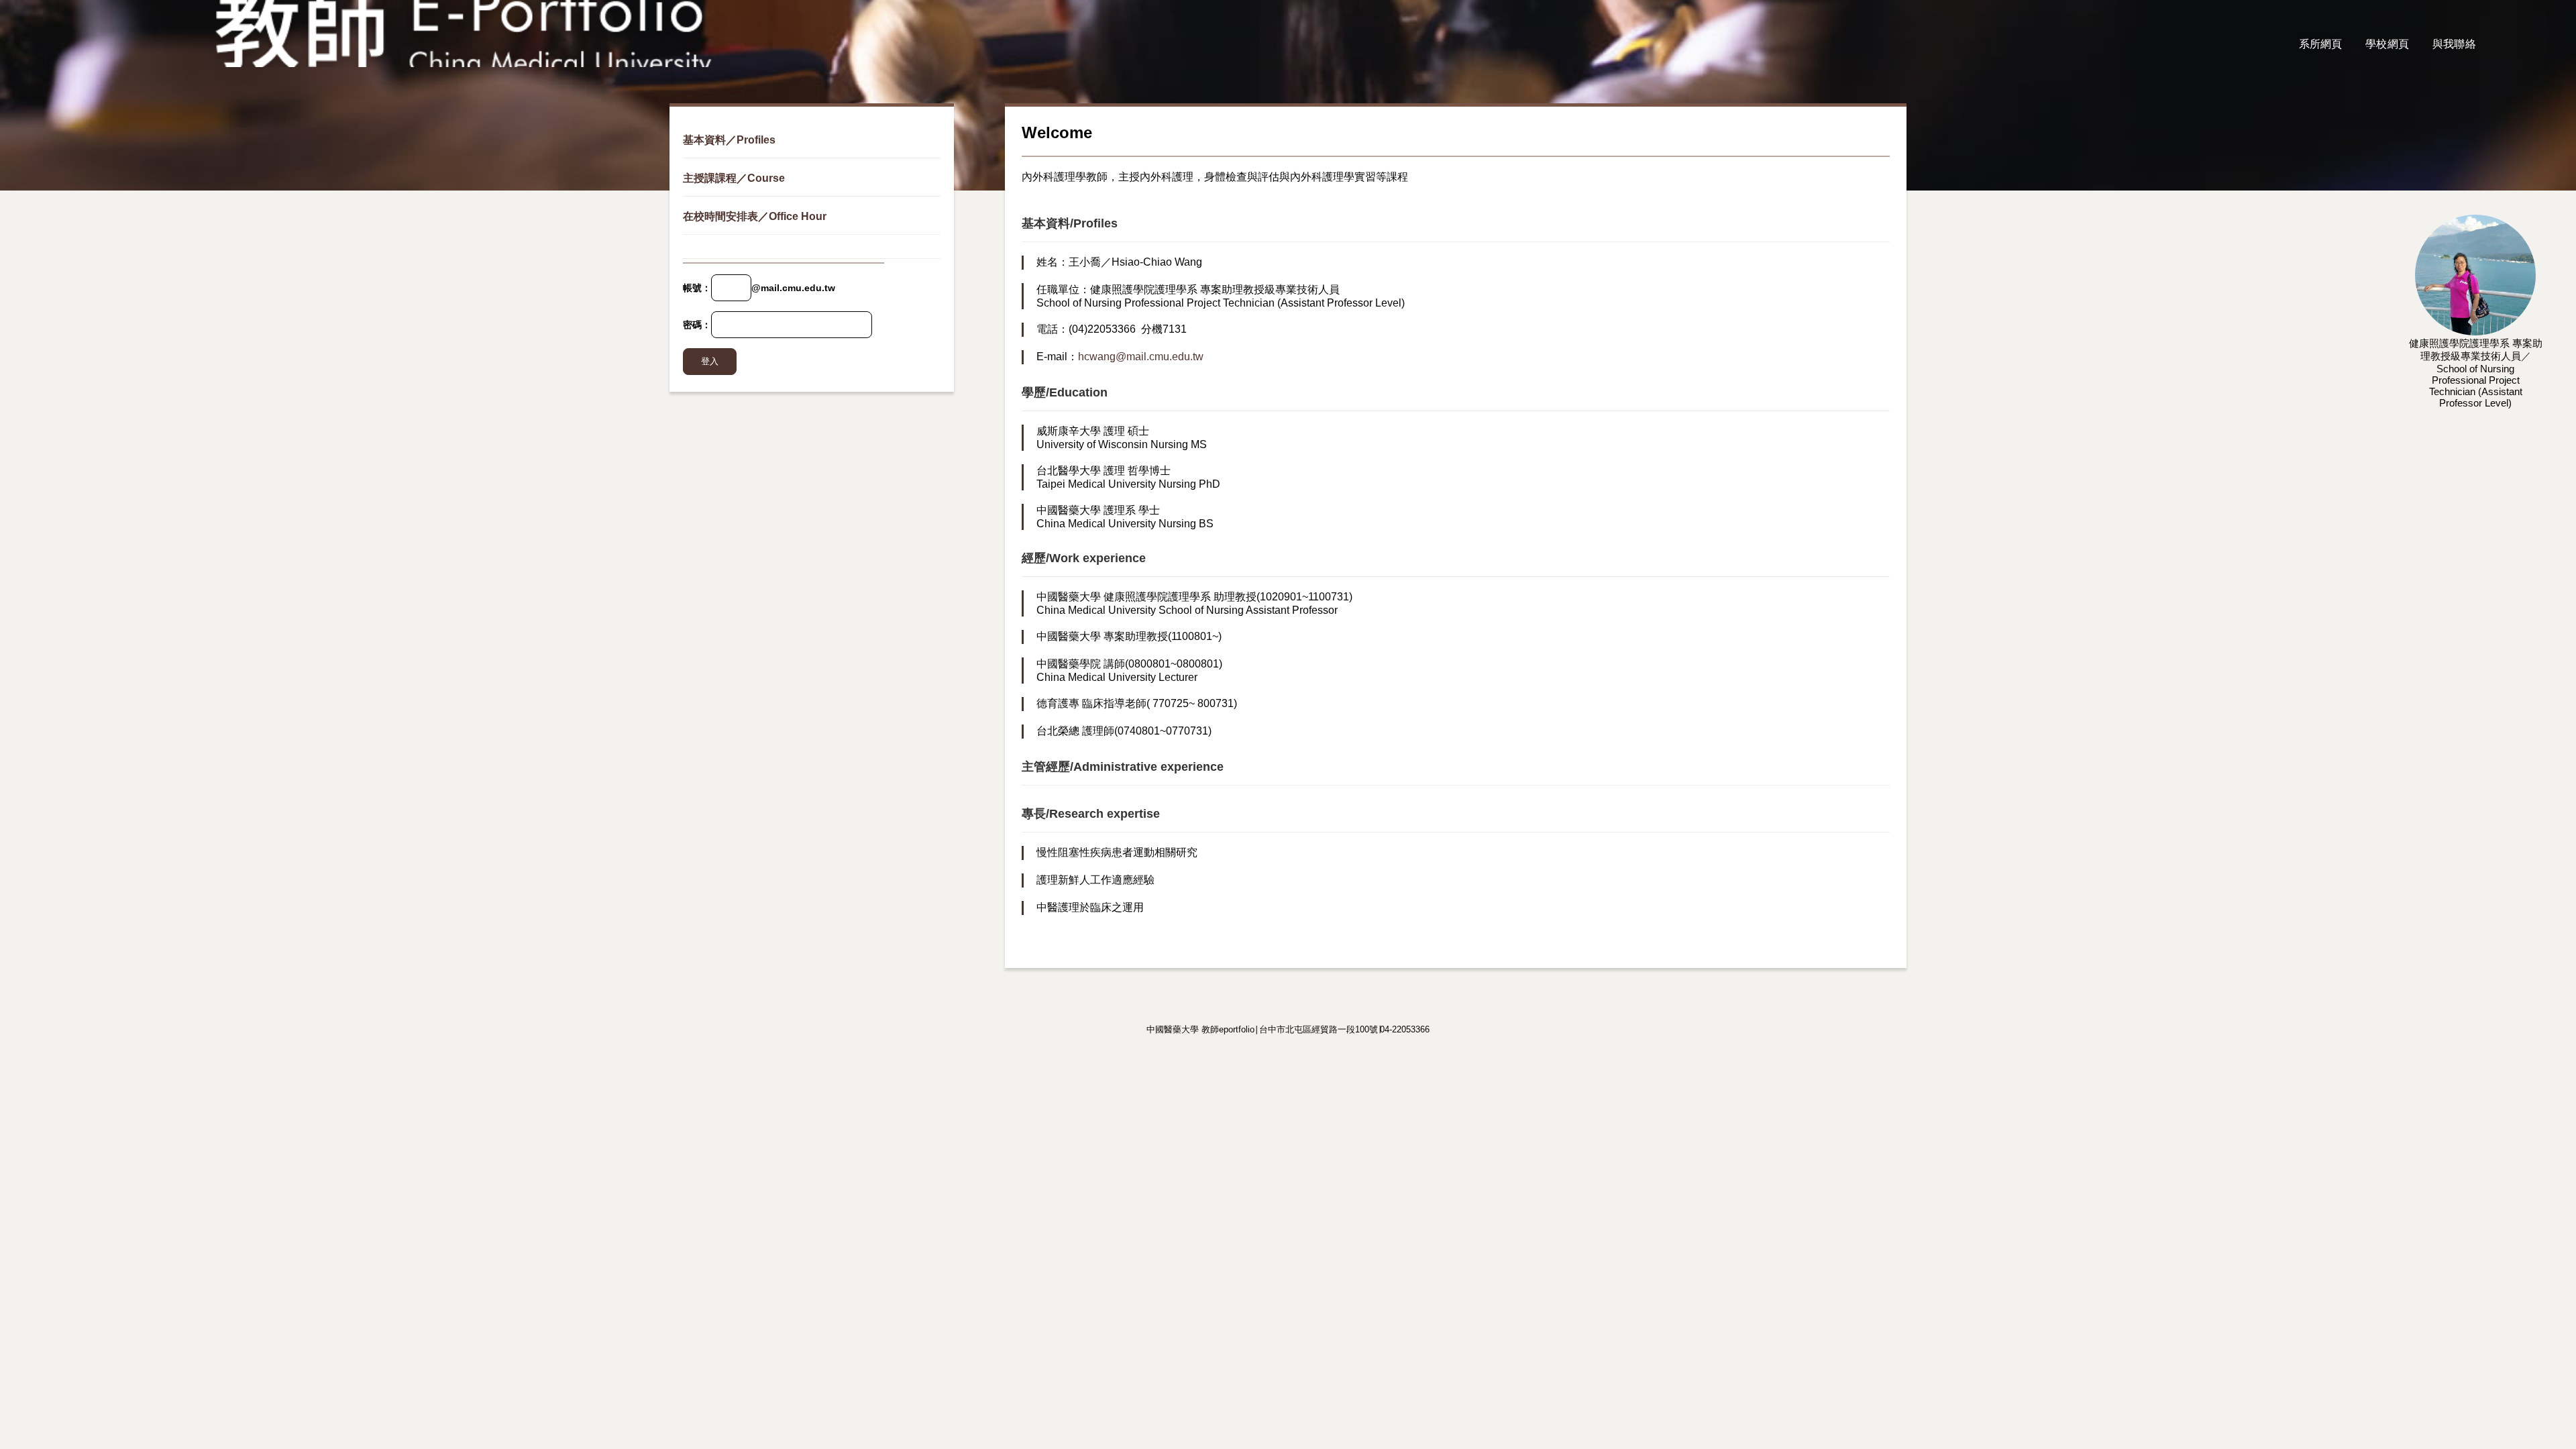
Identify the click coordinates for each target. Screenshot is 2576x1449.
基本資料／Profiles (729, 140)
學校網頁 (2387, 44)
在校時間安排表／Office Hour (755, 216)
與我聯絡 (2454, 44)
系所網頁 (2321, 44)
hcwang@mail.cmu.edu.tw (1141, 357)
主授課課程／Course (734, 178)
